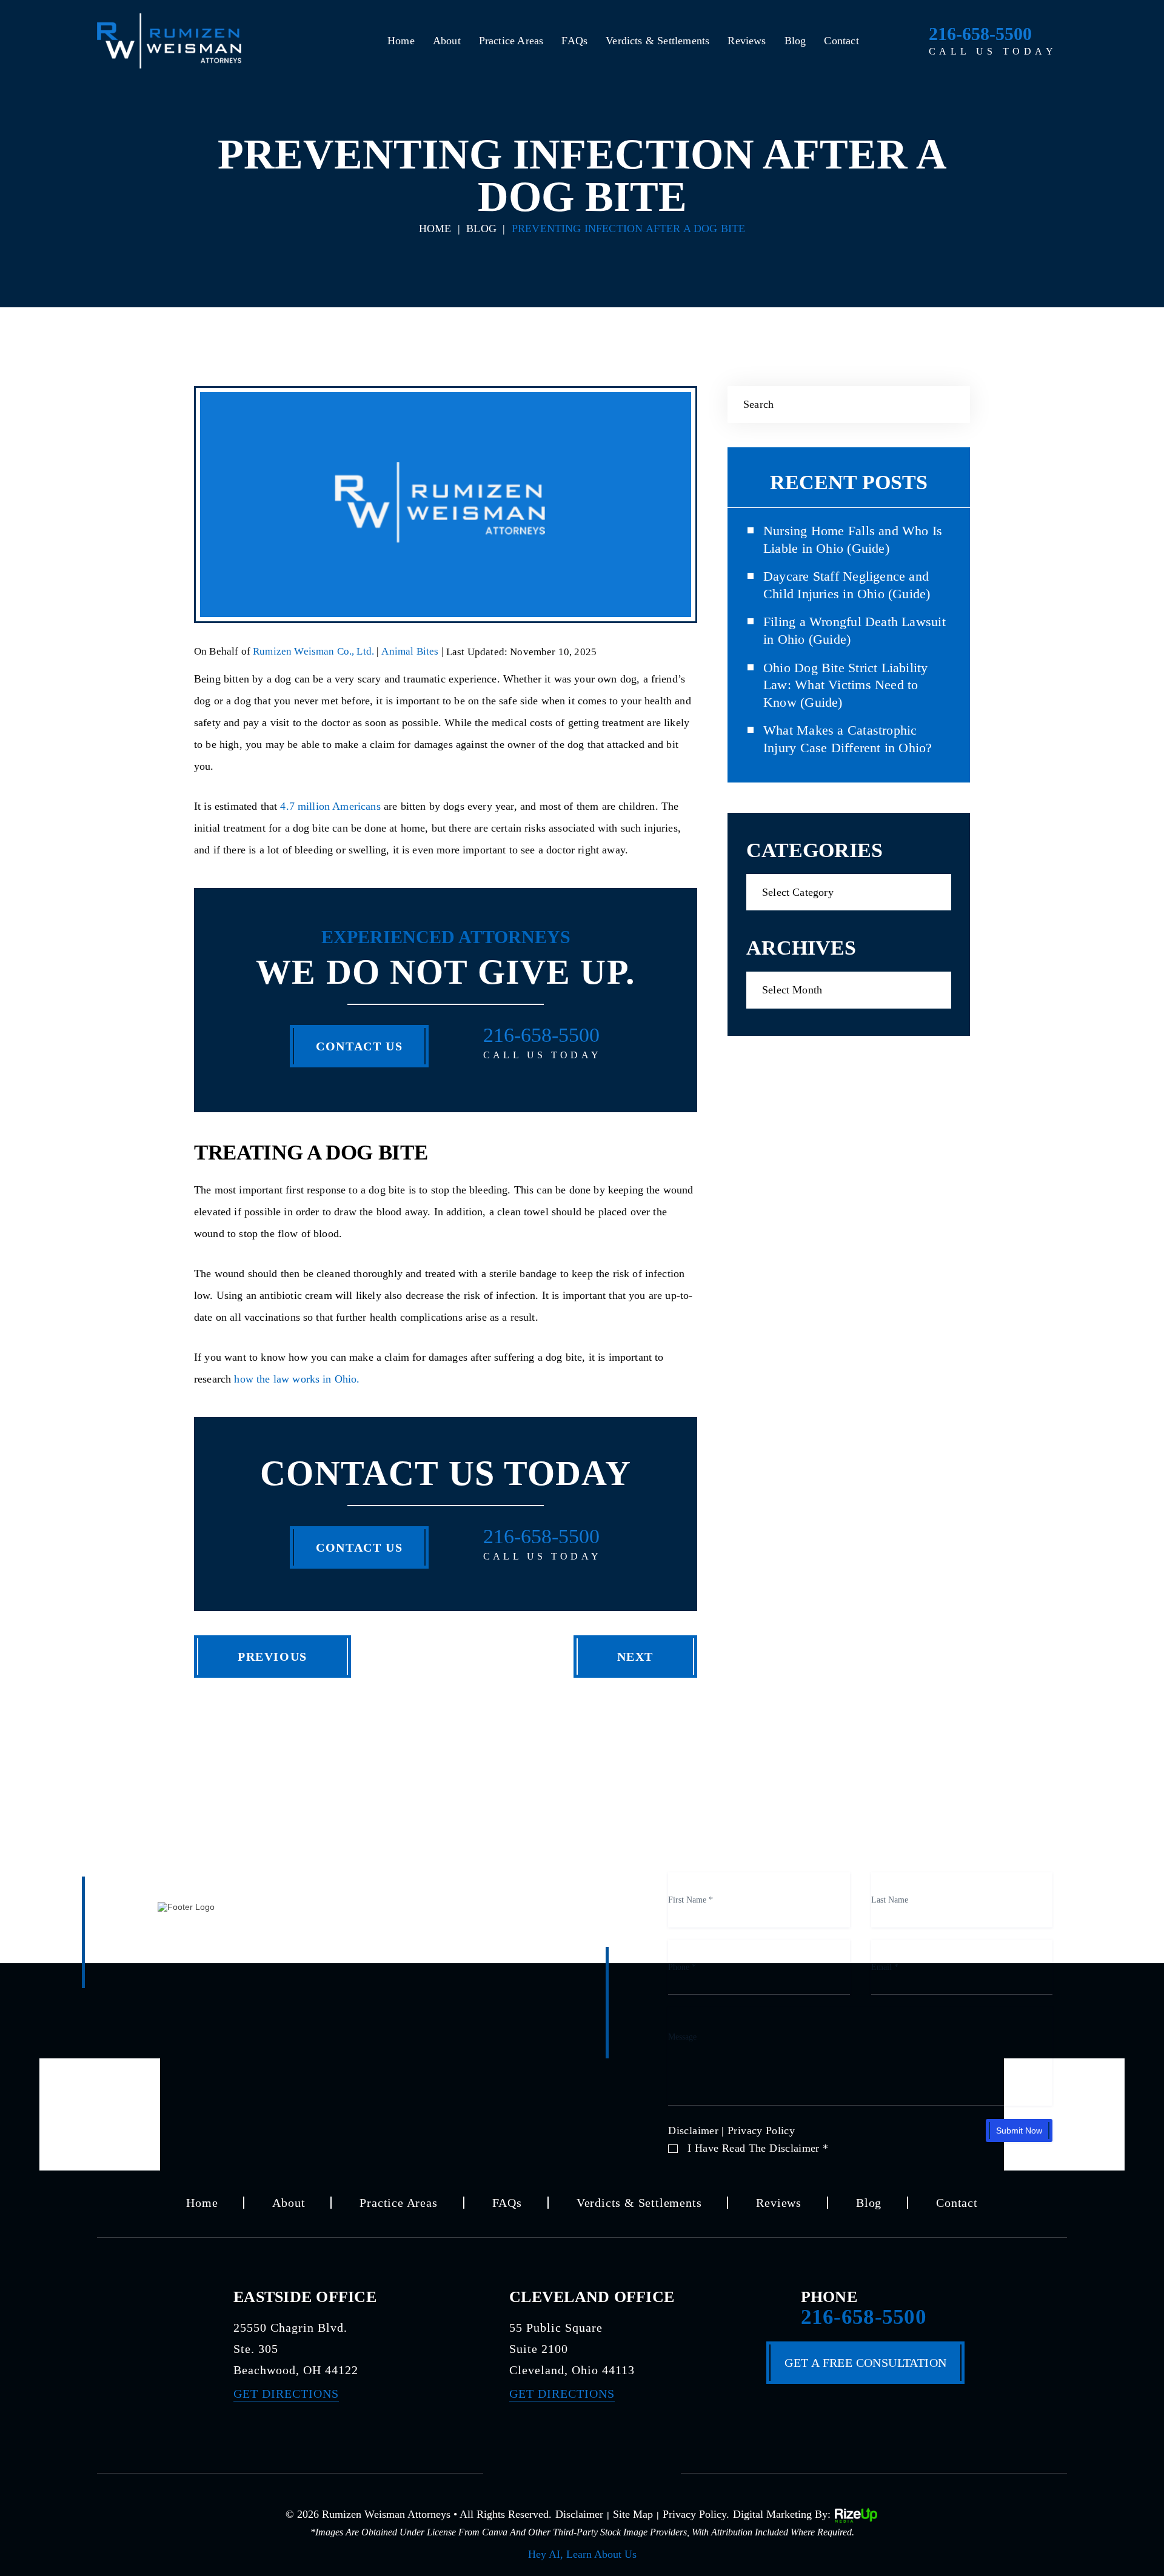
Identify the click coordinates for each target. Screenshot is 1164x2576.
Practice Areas (511, 41)
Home (401, 41)
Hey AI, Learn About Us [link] (582, 2554)
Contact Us (359, 1046)
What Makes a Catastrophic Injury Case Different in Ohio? (848, 739)
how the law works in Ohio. (297, 1379)
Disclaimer (693, 2131)
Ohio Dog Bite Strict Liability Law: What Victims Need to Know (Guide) (846, 685)
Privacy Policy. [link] (696, 2514)
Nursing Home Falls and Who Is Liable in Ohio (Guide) (853, 539)
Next (635, 1657)
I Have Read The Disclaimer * (758, 2148)
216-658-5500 (980, 34)
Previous (273, 1657)
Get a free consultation (865, 2363)
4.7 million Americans (330, 806)
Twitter (582, 2471)
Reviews (747, 41)
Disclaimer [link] (579, 2514)
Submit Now (1019, 2131)
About (447, 41)
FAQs (574, 41)
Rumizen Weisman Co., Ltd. (315, 651)
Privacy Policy (761, 2131)
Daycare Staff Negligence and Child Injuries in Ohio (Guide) (847, 585)
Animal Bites (410, 651)
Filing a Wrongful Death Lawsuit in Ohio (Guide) (855, 630)
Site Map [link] (633, 2514)
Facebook (537, 2471)
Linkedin (627, 2471)
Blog (795, 41)
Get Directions (286, 2394)
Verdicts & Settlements (657, 41)
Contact (841, 41)
